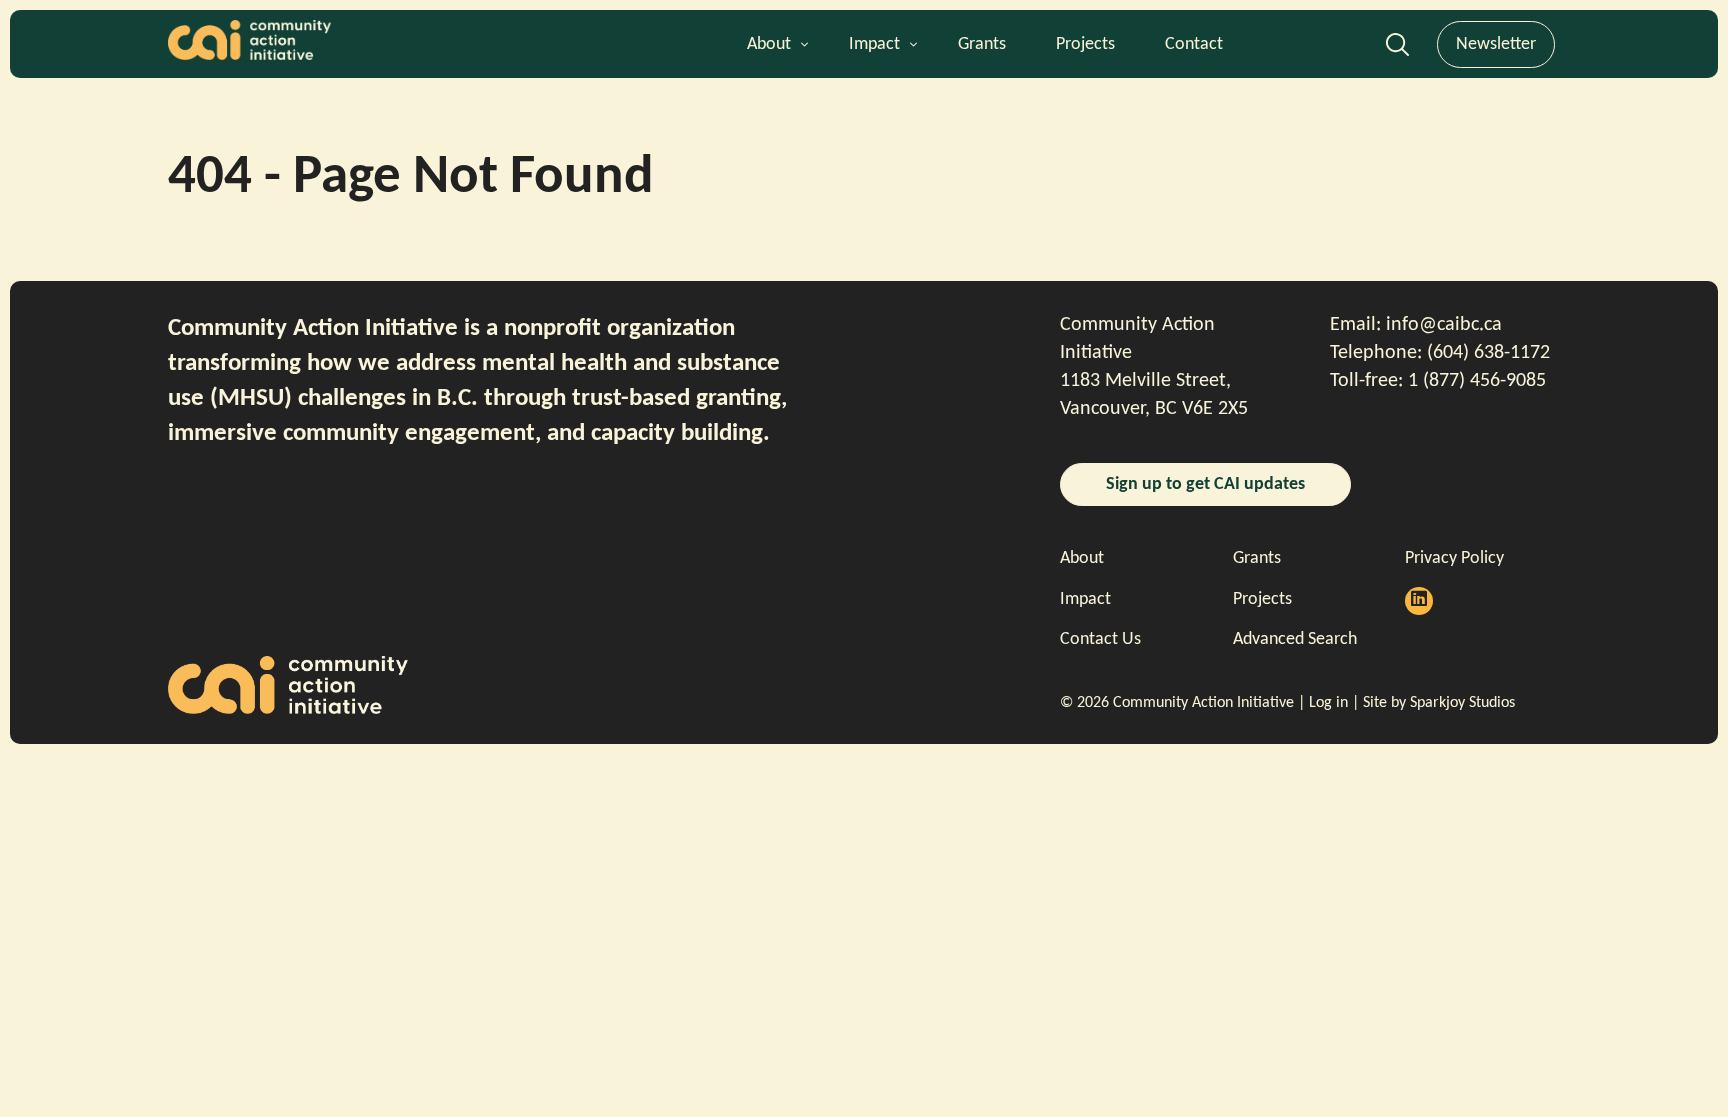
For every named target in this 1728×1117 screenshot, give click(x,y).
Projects (1085, 44)
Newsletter (1496, 44)
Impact (874, 44)
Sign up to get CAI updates (1205, 484)
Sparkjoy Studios (1462, 703)
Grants (982, 44)
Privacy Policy (1454, 558)
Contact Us (1100, 639)
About (769, 44)
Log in (1328, 703)
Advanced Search (1397, 50)
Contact (1194, 44)
